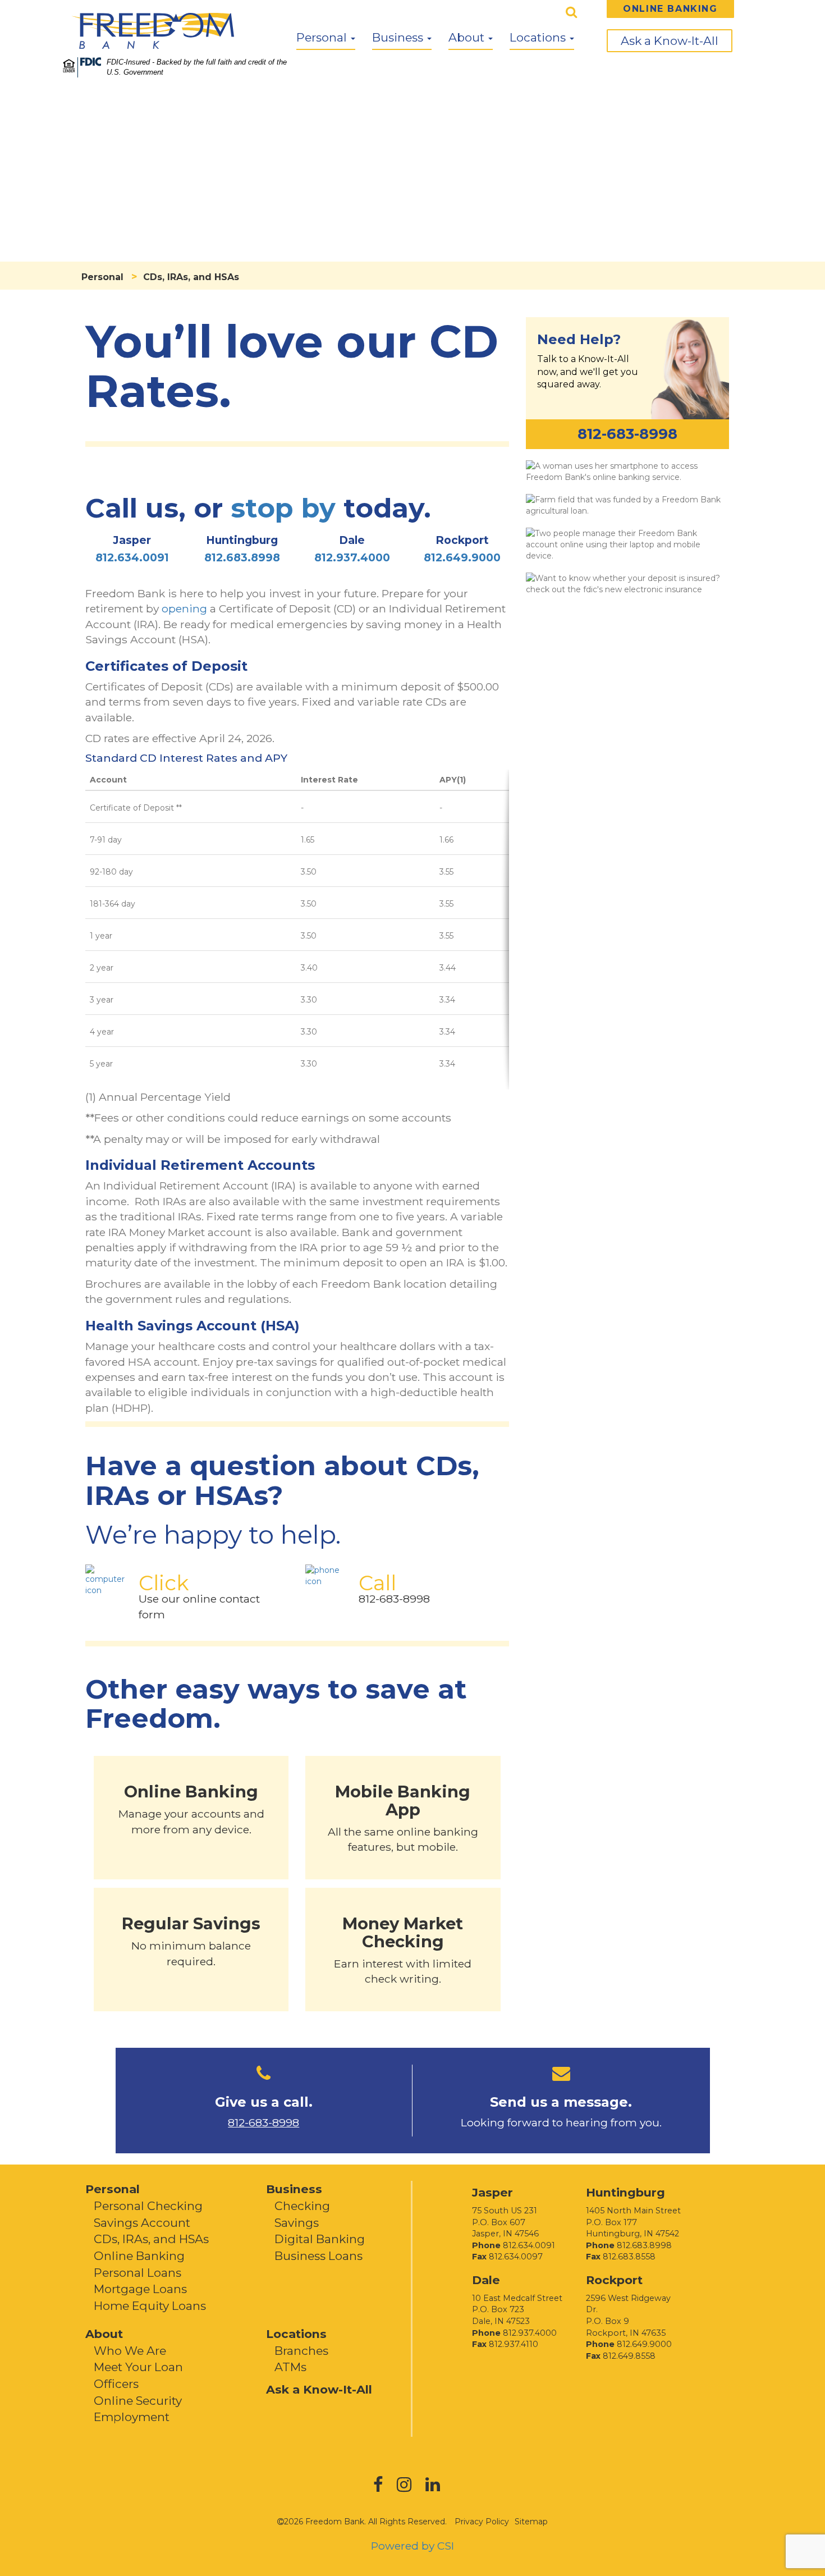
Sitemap (531, 2522)
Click (164, 1583)
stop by (283, 508)
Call (377, 1583)
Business (399, 37)
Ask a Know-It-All (670, 41)
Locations (539, 37)
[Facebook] (385, 2488)
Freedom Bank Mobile (627, 471)
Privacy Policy (482, 2522)
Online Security (138, 2401)
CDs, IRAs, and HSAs (151, 2239)
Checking (302, 2206)
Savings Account (142, 2223)
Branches (301, 2351)
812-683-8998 (394, 1599)
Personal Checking (148, 2206)
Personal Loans (137, 2273)
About (468, 37)
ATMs (290, 2367)
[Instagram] (411, 2488)
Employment (132, 2417)
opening (184, 608)
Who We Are (130, 2351)
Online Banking (139, 2256)
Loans (627, 505)
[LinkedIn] (439, 2488)
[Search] (572, 12)
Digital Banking (320, 2239)
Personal (323, 37)
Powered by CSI (412, 2546)
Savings (297, 2223)
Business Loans (318, 2256)
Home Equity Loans (150, 2306)
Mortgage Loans (140, 2289)
